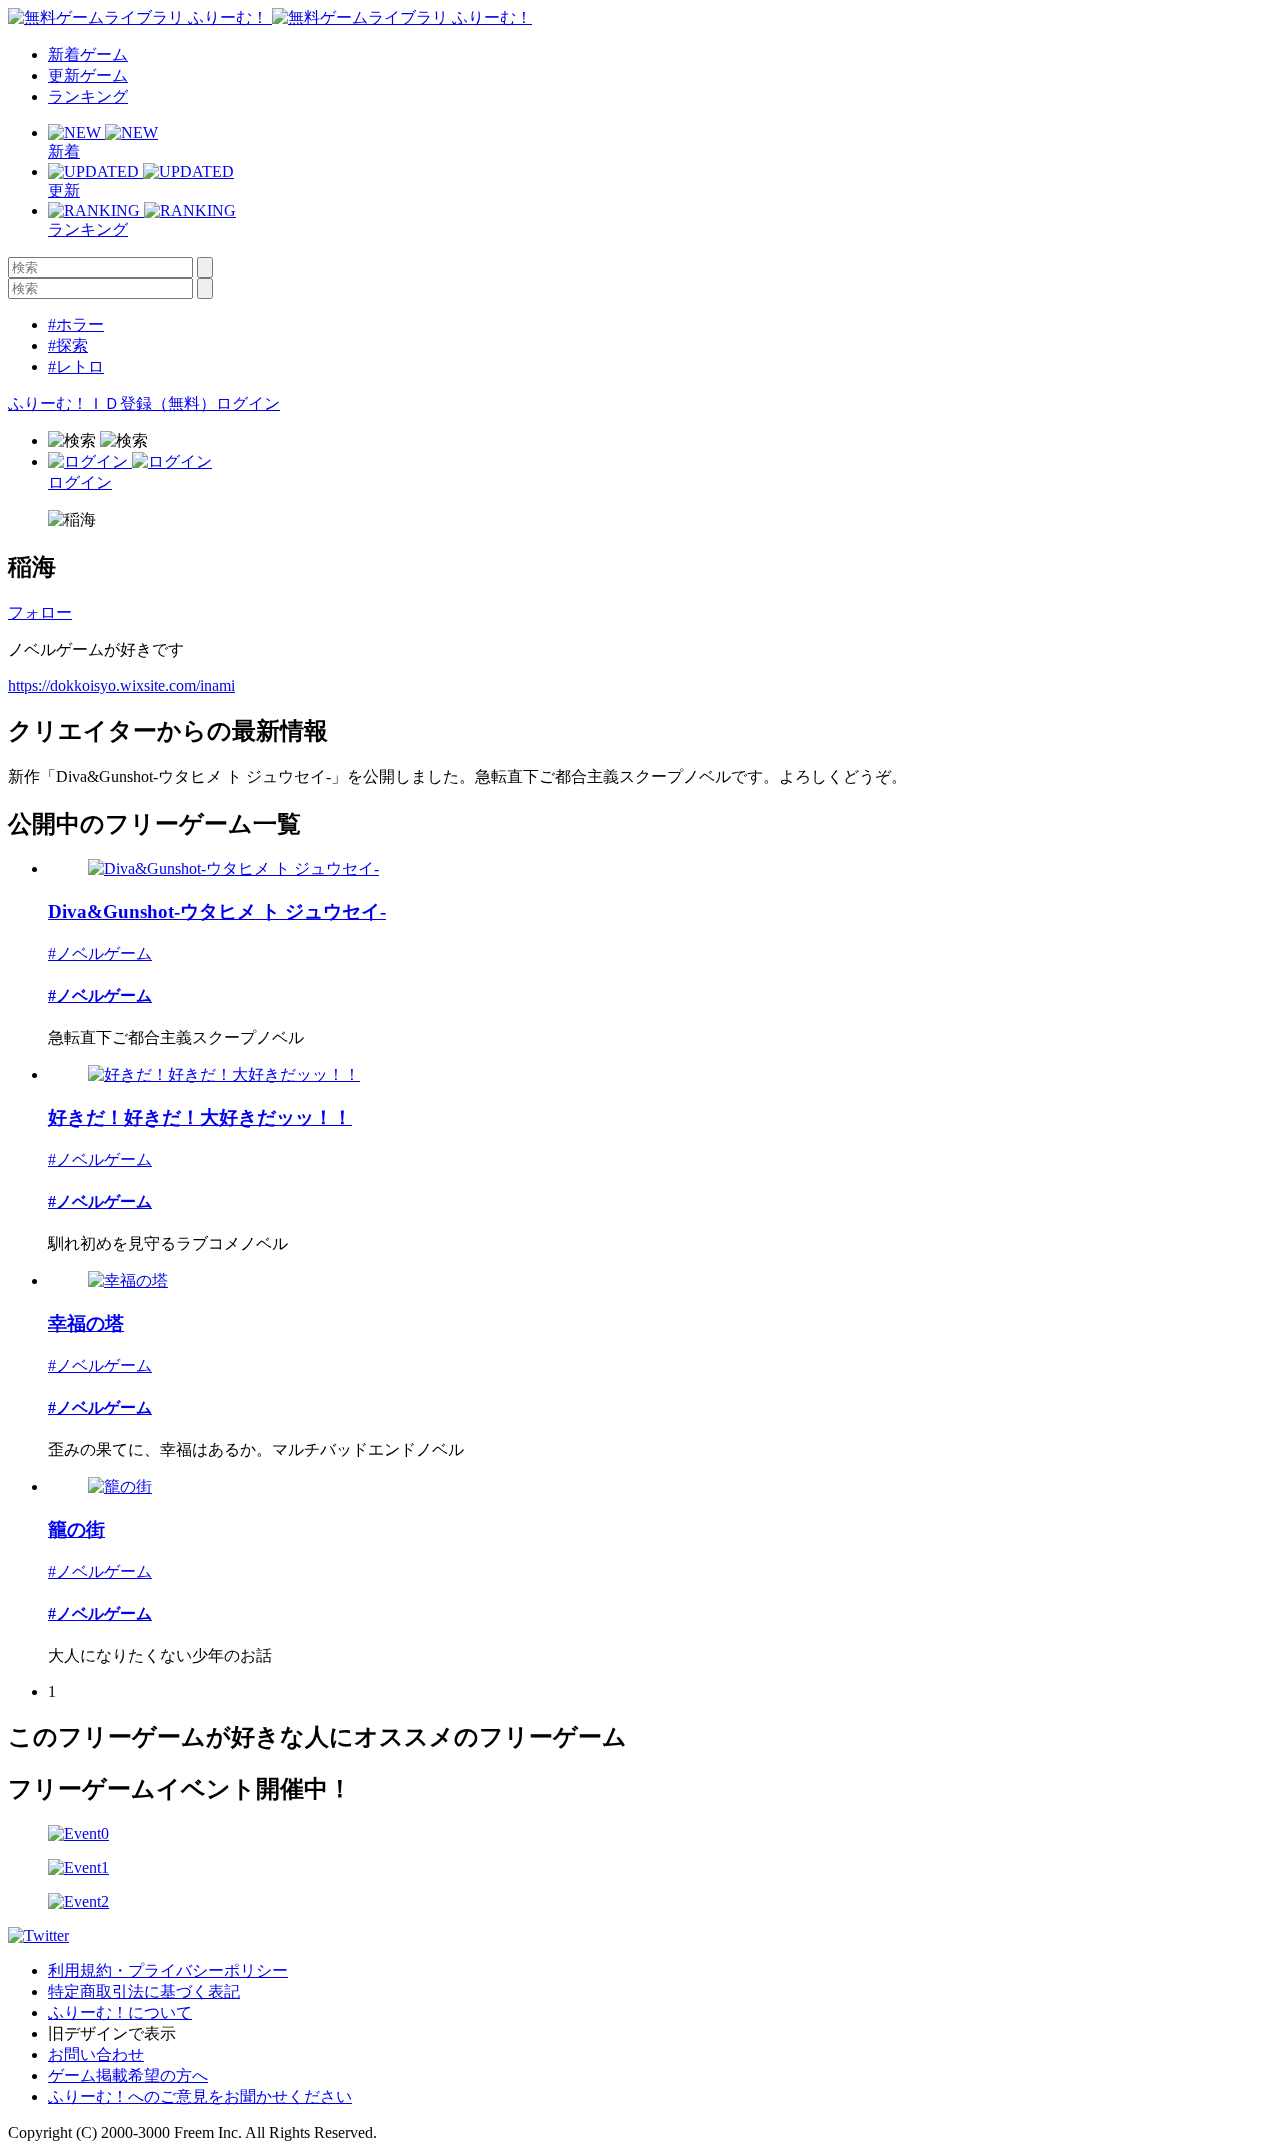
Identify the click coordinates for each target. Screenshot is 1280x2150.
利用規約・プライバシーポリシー (168, 1970)
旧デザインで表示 (112, 2033)
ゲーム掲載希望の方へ (128, 2075)
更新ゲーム (88, 75)
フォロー (40, 612)
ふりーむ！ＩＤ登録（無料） (112, 403)
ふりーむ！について (120, 2012)
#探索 (68, 345)
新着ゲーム (88, 54)
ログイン (248, 403)
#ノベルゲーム (100, 953)
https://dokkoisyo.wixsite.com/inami (121, 685)
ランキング (88, 96)
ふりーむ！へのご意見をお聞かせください (200, 2096)
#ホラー (76, 324)
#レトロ (76, 366)
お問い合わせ (96, 2054)
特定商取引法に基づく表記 (144, 1991)
